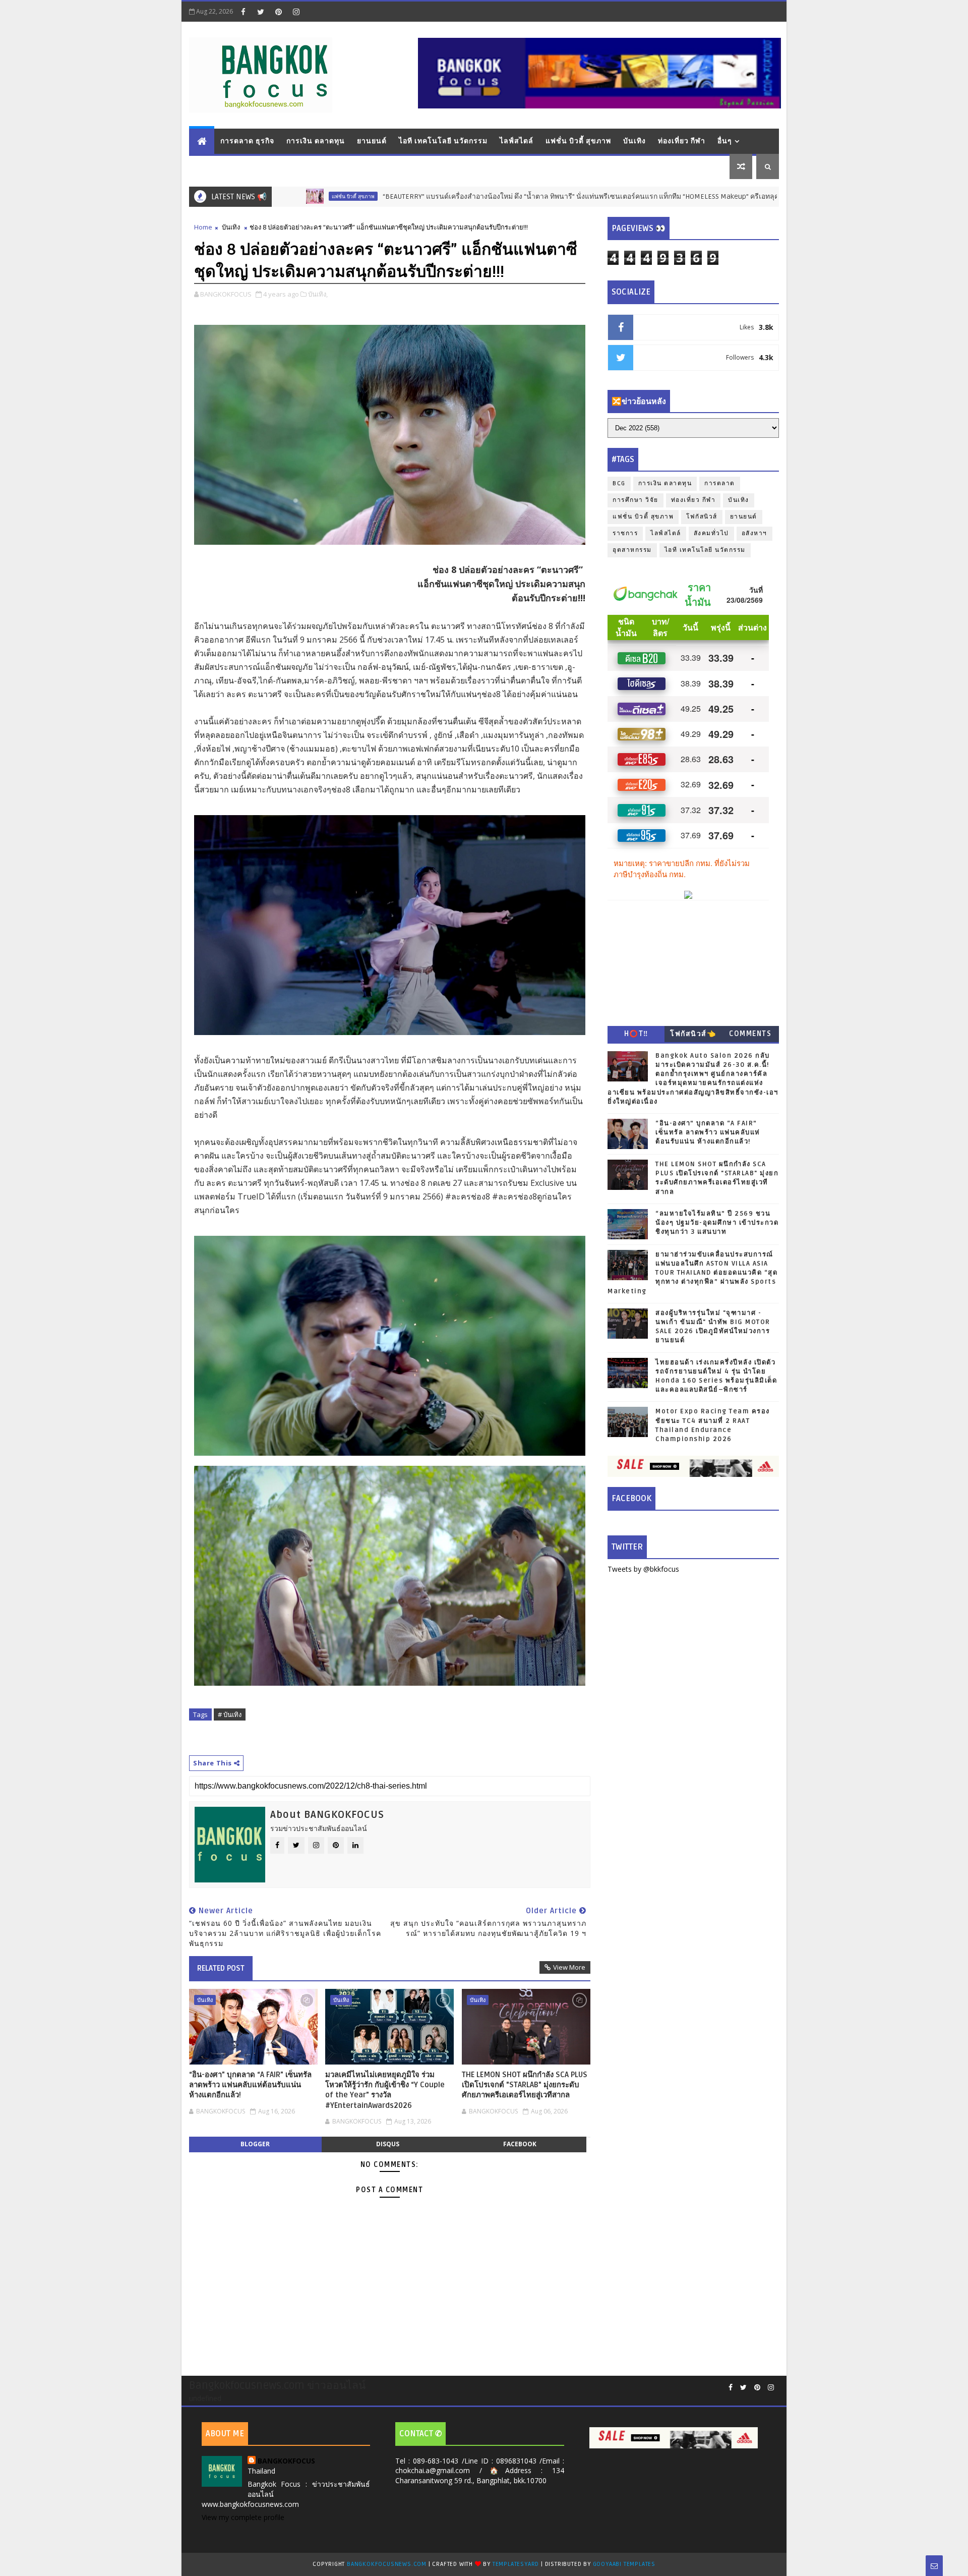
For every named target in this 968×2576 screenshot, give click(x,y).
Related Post (221, 1968)
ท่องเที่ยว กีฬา (682, 141)
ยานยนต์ (372, 141)
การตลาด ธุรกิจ (247, 141)
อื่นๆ (725, 141)
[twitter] (261, 12)
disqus (388, 2144)
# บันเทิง (230, 1714)
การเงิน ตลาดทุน (316, 141)
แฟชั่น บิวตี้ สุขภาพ (578, 141)
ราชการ (625, 533)
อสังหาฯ (754, 533)
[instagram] (296, 12)
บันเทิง (634, 141)
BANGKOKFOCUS (286, 2461)
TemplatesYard (516, 2564)
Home (203, 227)
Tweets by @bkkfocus (643, 1569)
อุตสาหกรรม (632, 550)
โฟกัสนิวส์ (702, 517)
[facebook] (243, 12)
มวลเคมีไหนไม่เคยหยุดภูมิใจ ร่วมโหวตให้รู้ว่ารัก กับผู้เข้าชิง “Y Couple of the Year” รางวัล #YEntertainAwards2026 (385, 2090)
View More (569, 1967)
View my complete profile (243, 2517)
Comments (750, 1034)
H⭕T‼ (636, 1034)
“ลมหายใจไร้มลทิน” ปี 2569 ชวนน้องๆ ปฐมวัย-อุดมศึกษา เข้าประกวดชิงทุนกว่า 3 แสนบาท (717, 1223)
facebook (520, 2144)
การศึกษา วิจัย (636, 500)
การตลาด (720, 483)
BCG (619, 483)
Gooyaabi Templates (624, 2564)
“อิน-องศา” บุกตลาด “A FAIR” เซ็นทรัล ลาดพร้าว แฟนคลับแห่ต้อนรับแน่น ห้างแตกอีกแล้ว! (250, 2085)
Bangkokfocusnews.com (387, 2564)
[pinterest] (278, 12)
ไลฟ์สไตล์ (517, 141)
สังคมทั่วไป (711, 533)
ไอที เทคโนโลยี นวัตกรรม (443, 141)
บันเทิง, (318, 294)
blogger (255, 2144)
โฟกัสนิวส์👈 (693, 1034)
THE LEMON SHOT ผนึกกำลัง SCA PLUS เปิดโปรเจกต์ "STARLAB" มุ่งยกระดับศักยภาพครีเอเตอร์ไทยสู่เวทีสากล (525, 2085)
